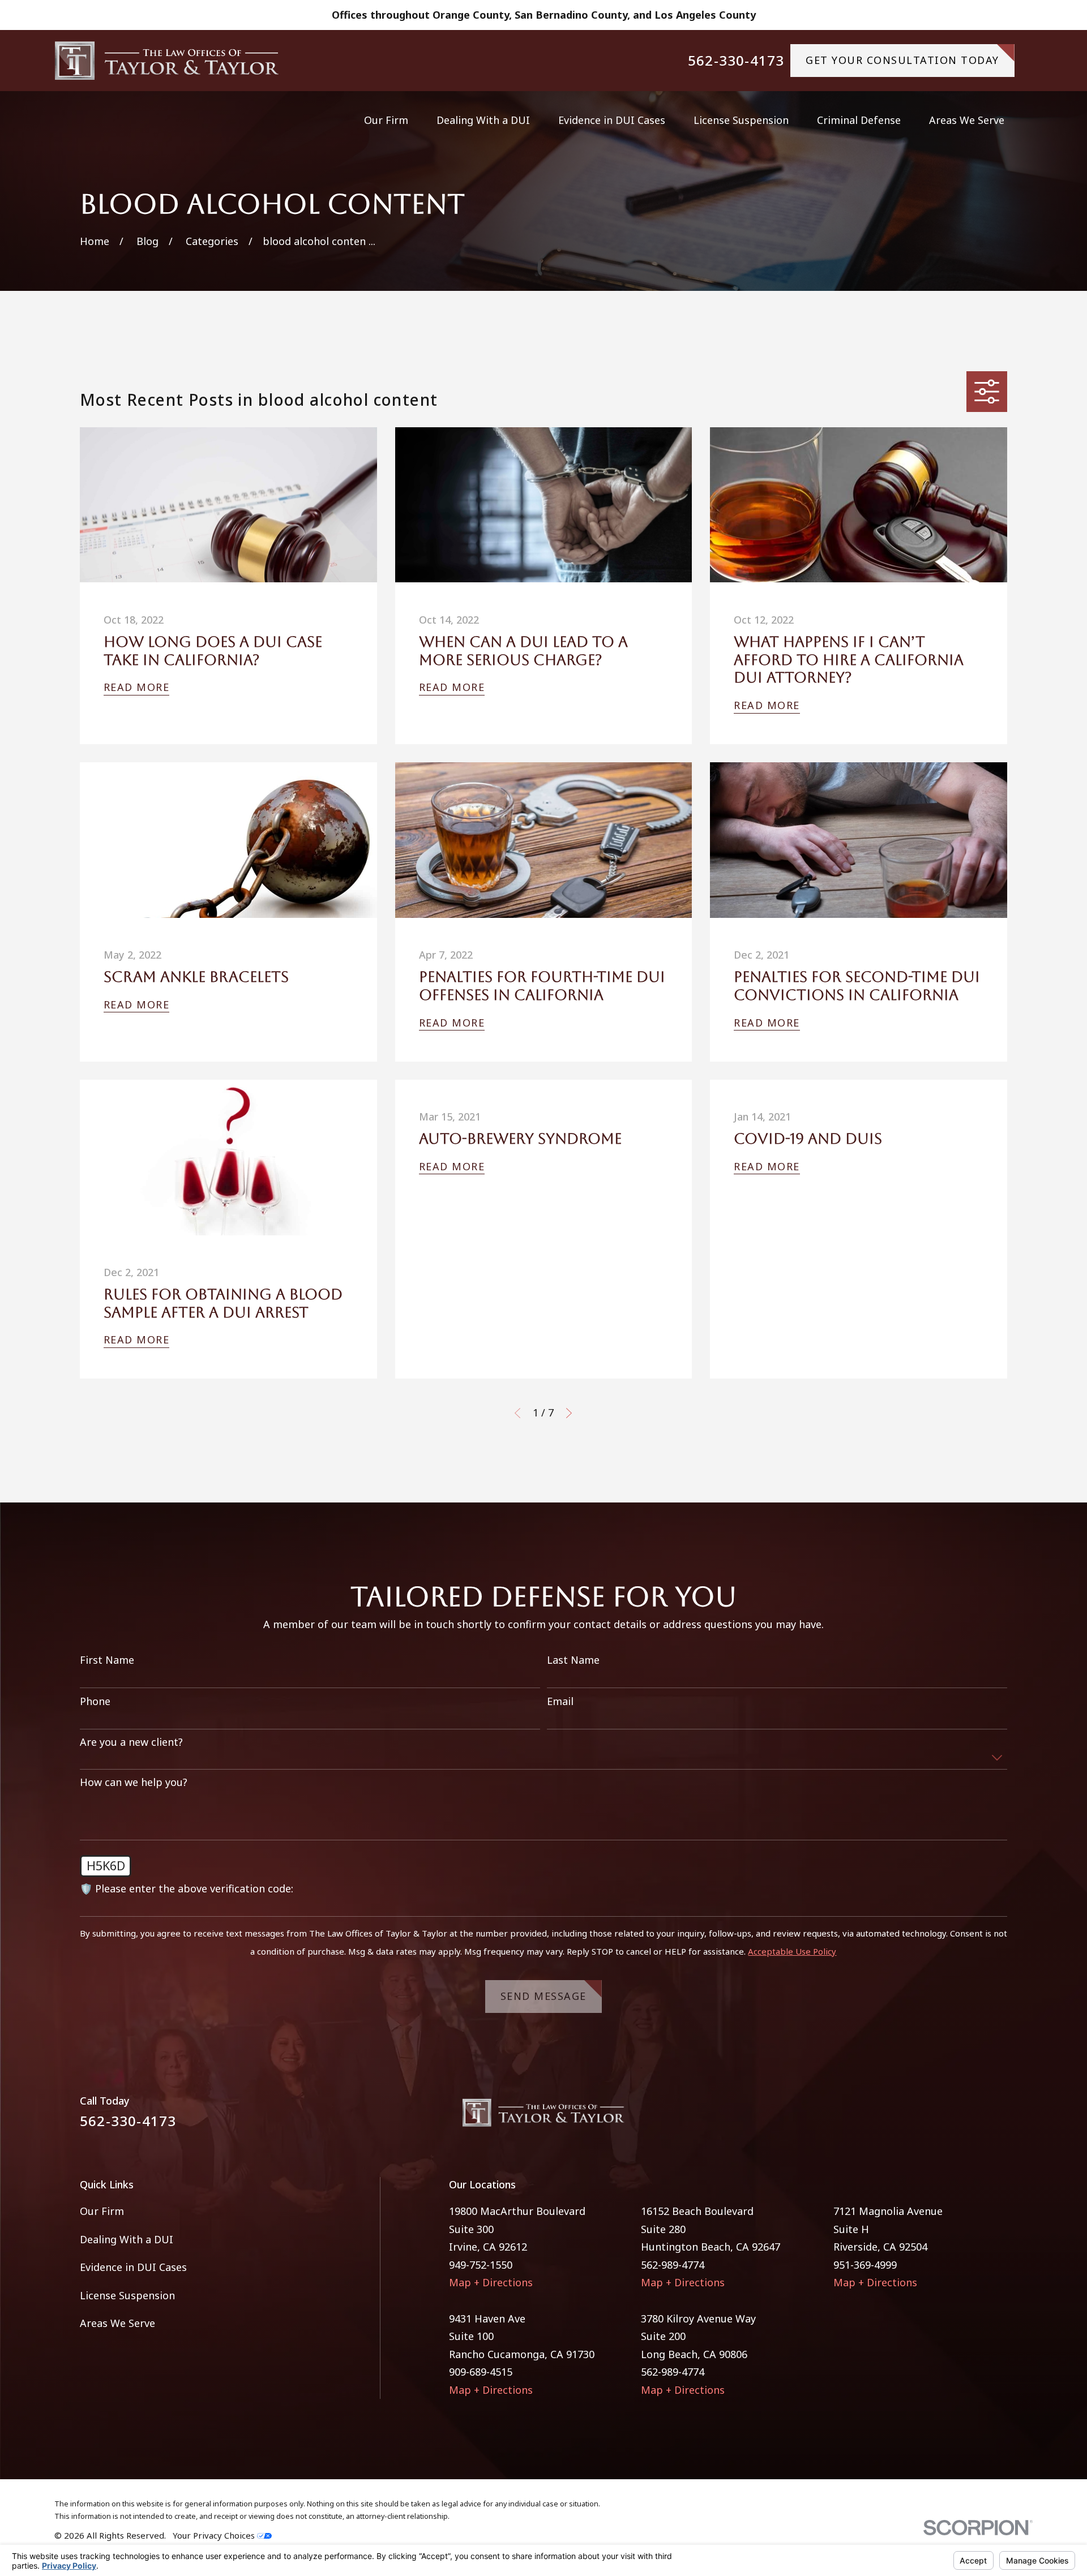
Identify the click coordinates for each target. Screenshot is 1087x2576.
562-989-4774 (673, 2265)
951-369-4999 (865, 2265)
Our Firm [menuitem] (386, 120)
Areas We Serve (117, 2323)
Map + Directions (491, 2282)
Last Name (573, 1660)
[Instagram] (1000, 2117)
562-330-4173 (736, 61)
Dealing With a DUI (127, 2239)
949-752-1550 (481, 2265)
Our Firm (102, 2211)
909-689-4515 (481, 2372)
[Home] (167, 61)
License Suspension (127, 2295)
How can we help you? (134, 1783)
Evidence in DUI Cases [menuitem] (612, 120)
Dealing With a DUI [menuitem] (483, 120)
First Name (107, 1660)
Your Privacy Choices (215, 2535)
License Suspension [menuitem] (741, 120)
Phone (95, 1702)
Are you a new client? (131, 1742)
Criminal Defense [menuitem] (859, 120)
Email (560, 1702)
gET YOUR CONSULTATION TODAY (902, 60)
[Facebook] (968, 2117)
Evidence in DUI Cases (133, 2267)
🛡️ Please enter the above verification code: (187, 1889)
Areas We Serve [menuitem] (967, 120)
